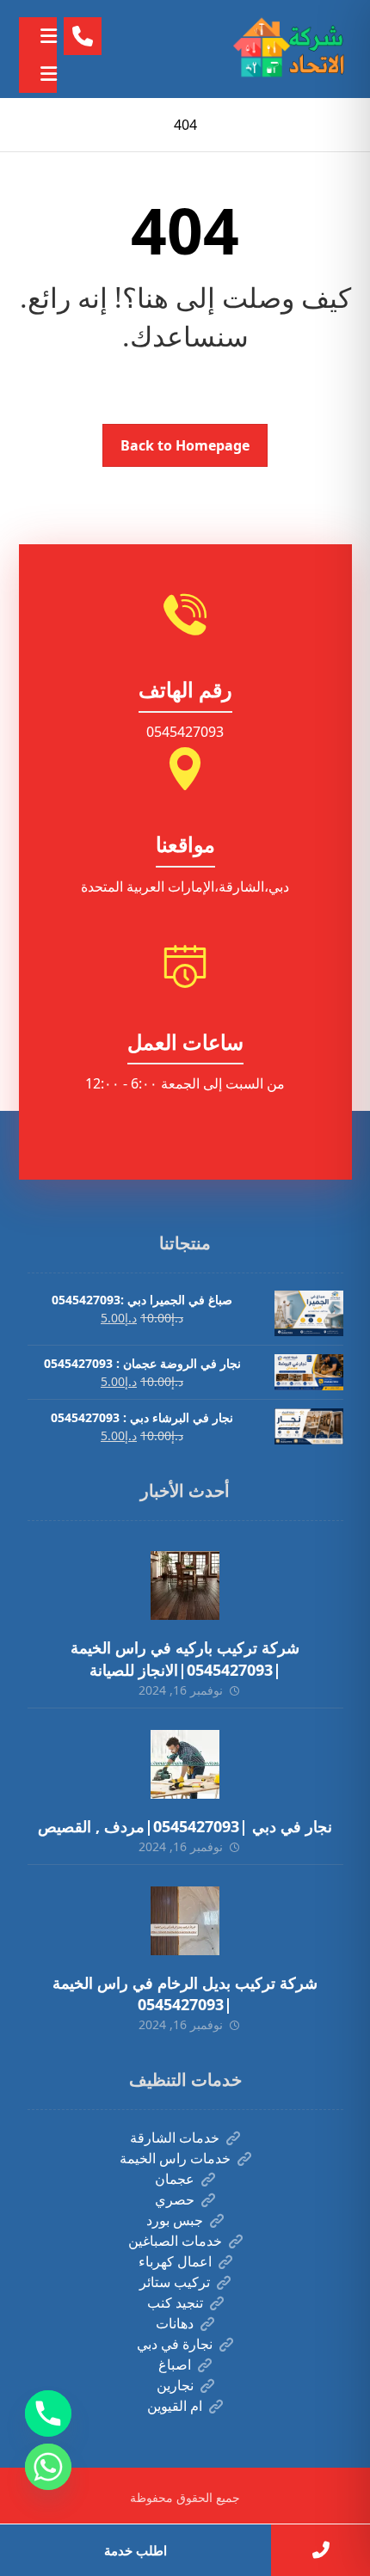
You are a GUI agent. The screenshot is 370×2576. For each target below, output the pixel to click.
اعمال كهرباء (175, 2261)
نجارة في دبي (175, 2344)
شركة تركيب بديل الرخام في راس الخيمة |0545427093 (185, 1993)
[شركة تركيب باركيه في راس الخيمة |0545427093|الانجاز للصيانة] (185, 1585)
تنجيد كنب (175, 2303)
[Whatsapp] (48, 2467)
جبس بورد (175, 2220)
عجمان (175, 2179)
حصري (175, 2199)
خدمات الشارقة (175, 2137)
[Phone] (48, 2413)
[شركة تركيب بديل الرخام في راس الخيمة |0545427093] (185, 1921)
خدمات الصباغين (175, 2241)
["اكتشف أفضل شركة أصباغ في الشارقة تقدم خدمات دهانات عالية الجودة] (292, 49)
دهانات (175, 2323)
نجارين (175, 2385)
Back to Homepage (185, 445)
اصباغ (175, 2364)
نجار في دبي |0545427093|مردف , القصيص (185, 1826)
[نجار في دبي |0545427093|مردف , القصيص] (185, 1764)
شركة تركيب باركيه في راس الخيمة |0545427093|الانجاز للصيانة (185, 1658)
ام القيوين (175, 2406)
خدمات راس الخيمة (175, 2158)
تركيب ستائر (175, 2282)
